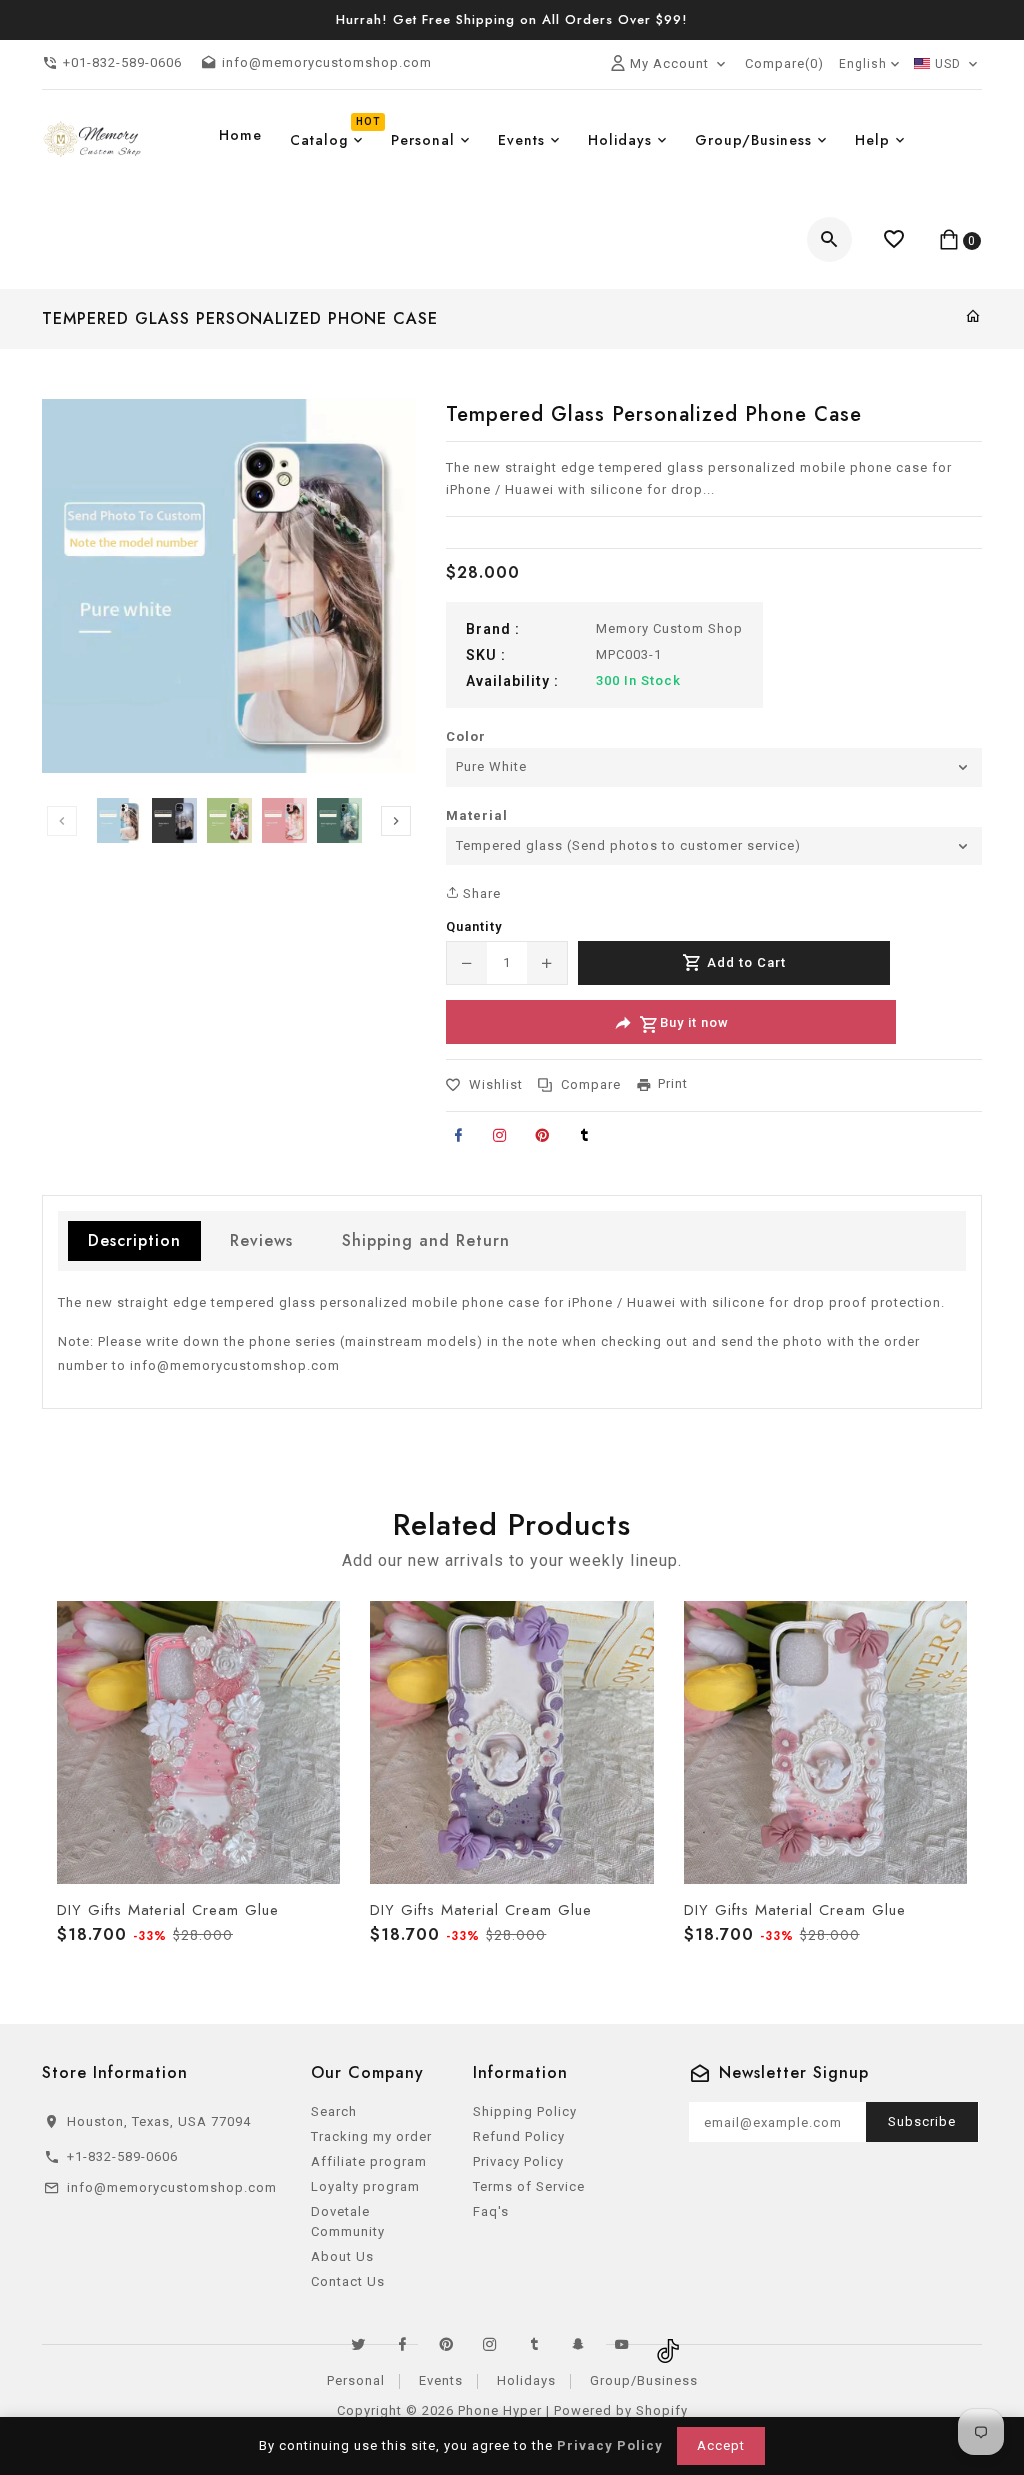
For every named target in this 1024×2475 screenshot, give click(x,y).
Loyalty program (365, 2186)
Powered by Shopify (621, 2410)
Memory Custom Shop (669, 628)
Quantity (474, 926)
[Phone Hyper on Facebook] (402, 2344)
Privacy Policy (518, 2161)
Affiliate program (369, 2161)
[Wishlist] (894, 239)
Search (334, 2111)
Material (477, 815)
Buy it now (694, 1023)
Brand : (493, 629)
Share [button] (480, 893)
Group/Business (644, 2380)
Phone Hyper (500, 2410)
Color (466, 736)
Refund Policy (519, 2136)
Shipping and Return (426, 1240)
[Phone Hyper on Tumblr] (534, 2344)
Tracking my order (371, 2136)
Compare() (784, 63)
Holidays (526, 2380)
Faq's (491, 2211)
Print (673, 1083)
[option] (119, 820)
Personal (356, 2380)
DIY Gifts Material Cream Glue (168, 1910)
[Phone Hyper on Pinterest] (446, 2344)
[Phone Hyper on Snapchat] (578, 2344)
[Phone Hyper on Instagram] (490, 2344)
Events (441, 2380)
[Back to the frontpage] (973, 317)
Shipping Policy (525, 2111)
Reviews (261, 1240)
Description (134, 1240)
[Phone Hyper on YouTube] (622, 2344)
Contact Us (348, 2281)
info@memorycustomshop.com (235, 1365)
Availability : (512, 681)
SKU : (486, 655)
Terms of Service (529, 2186)
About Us (342, 2256)
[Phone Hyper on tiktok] (666, 2344)
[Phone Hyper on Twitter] (358, 2344)
